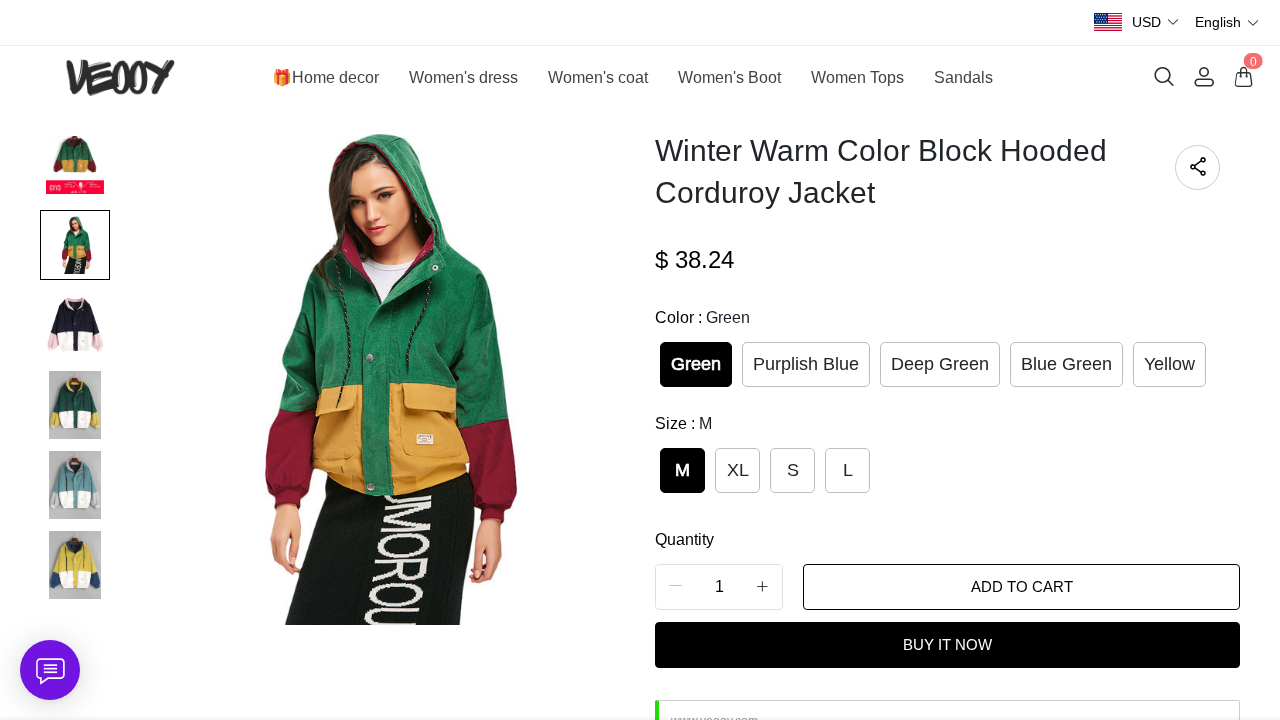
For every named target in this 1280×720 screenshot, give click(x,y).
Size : (683, 423)
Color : (702, 317)
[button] (1156, 22)
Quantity (684, 539)
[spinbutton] (719, 587)
